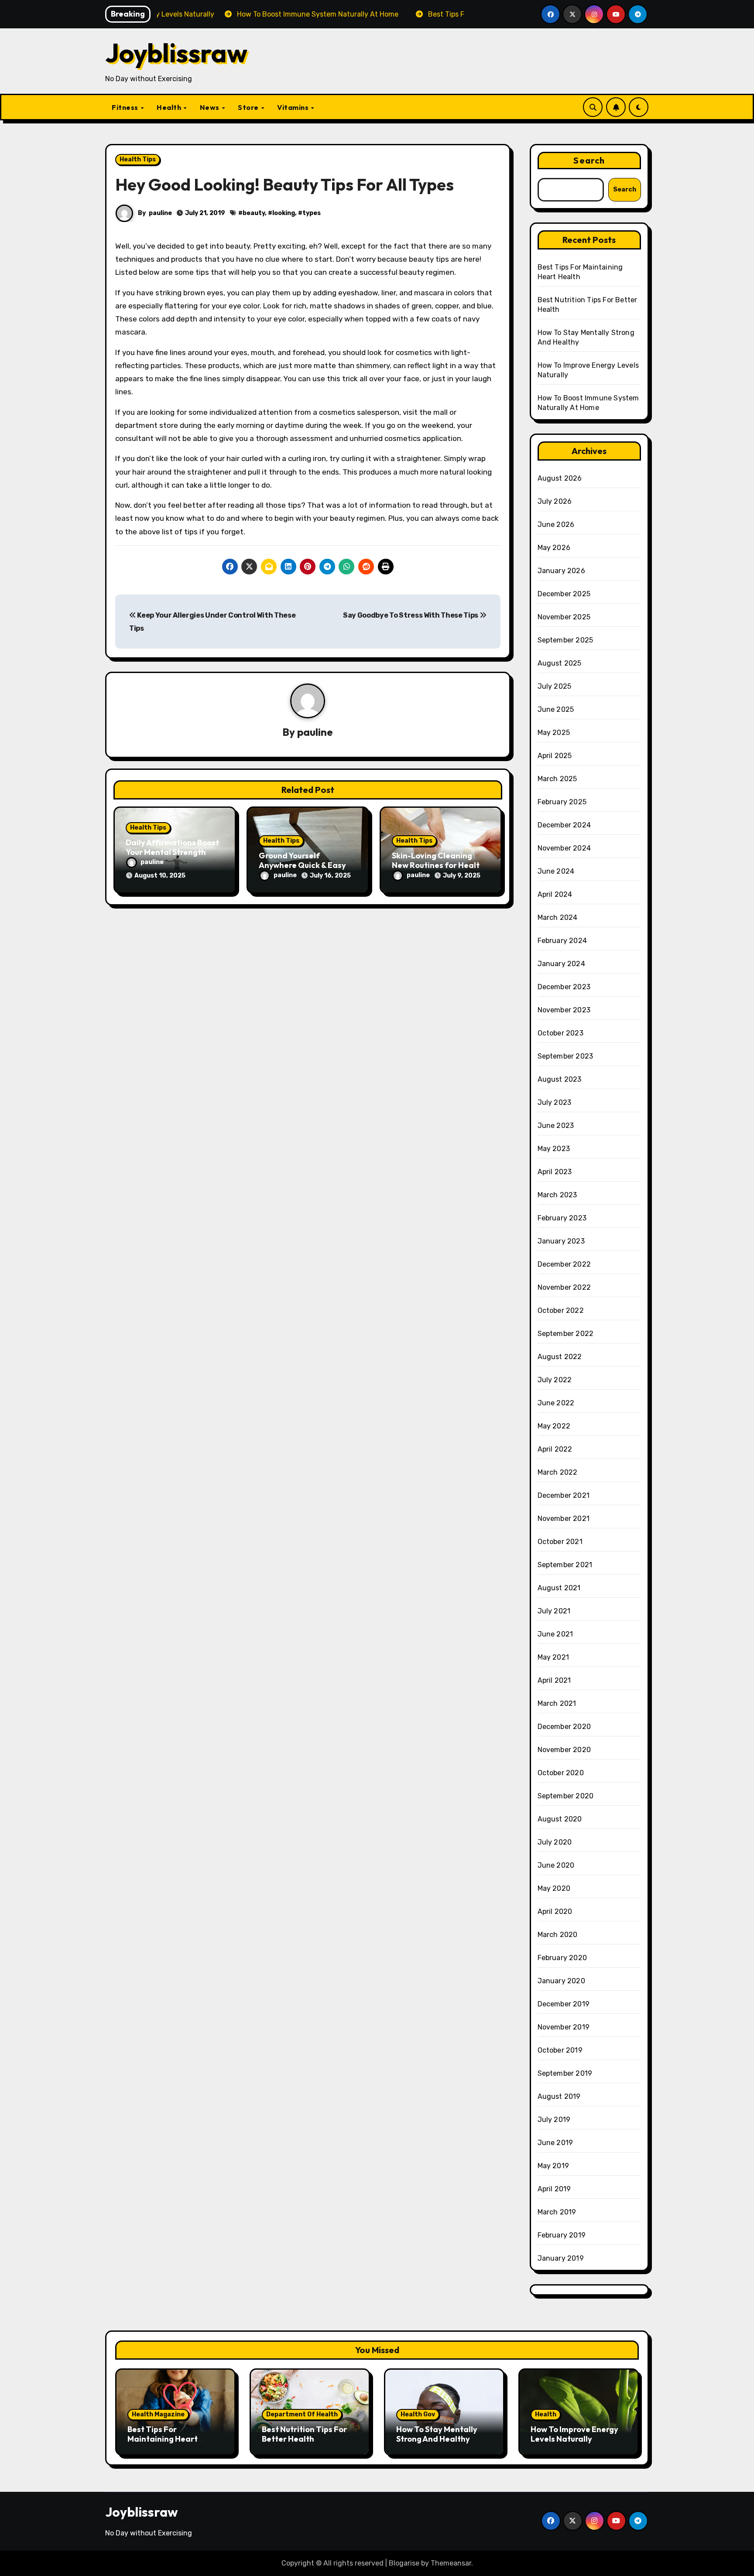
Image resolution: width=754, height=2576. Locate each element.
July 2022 (555, 1380)
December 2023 (564, 987)
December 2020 (564, 1727)
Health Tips (138, 159)
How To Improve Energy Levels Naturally (574, 2434)
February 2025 (562, 802)
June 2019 (555, 2143)
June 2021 (555, 1634)
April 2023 (555, 1172)
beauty (254, 213)
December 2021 (564, 1495)
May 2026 (554, 548)
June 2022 (556, 1403)
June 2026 (556, 524)
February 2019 (562, 2235)
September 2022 (566, 1334)
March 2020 (558, 1935)
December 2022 (564, 1264)
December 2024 (564, 825)
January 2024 (561, 964)
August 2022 (560, 1357)
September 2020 (566, 1796)
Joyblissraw (176, 53)
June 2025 (556, 709)
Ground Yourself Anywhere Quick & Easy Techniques (302, 865)
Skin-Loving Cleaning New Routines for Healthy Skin (440, 865)
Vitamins (294, 107)
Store (249, 107)
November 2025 (564, 617)
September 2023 (565, 1056)
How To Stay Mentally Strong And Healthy (437, 2434)
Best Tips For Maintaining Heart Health (163, 2439)
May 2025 (554, 733)
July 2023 (555, 1102)
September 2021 (565, 1565)
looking (284, 213)
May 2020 (554, 1888)
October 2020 (561, 1773)
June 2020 (556, 1865)
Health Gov (418, 2414)
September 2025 (565, 640)
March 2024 (558, 917)
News (211, 107)
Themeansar (451, 2563)
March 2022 (558, 1472)
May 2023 (554, 1149)
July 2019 (554, 2120)
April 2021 (554, 1680)
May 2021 (554, 1657)
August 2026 (560, 478)
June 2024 (556, 871)
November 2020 (564, 1750)
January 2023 (561, 1241)
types (312, 213)
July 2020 (555, 1842)
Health (170, 107)
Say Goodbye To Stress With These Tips (411, 615)
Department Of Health (302, 2414)
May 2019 (554, 2166)
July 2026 (555, 501)
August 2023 (560, 1079)
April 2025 (555, 756)
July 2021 (554, 1611)
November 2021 (564, 1519)
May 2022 (554, 1426)
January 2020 (561, 1981)
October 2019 (560, 2050)
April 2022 (555, 1449)
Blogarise (404, 2563)
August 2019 (559, 2096)
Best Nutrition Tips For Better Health (304, 2434)
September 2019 (565, 2073)
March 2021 (557, 1703)
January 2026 (561, 571)
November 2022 (564, 1287)
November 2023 (564, 1010)
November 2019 (564, 2027)
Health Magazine (158, 2414)
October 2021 (560, 1542)
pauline (160, 213)
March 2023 (557, 1195)
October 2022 (561, 1310)
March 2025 (557, 779)
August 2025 (560, 663)
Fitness (126, 107)
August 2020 (560, 1819)
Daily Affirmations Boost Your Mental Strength (172, 847)
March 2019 (557, 2212)
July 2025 (555, 686)
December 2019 (564, 2004)
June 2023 (556, 1126)
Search (589, 160)
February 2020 (562, 1958)
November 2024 (564, 848)
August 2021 (559, 1588)
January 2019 (561, 2258)
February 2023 (562, 1218)
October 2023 (560, 1033)
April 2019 (554, 2189)
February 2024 (562, 941)
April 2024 (555, 894)
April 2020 (555, 1912)
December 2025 (564, 594)
